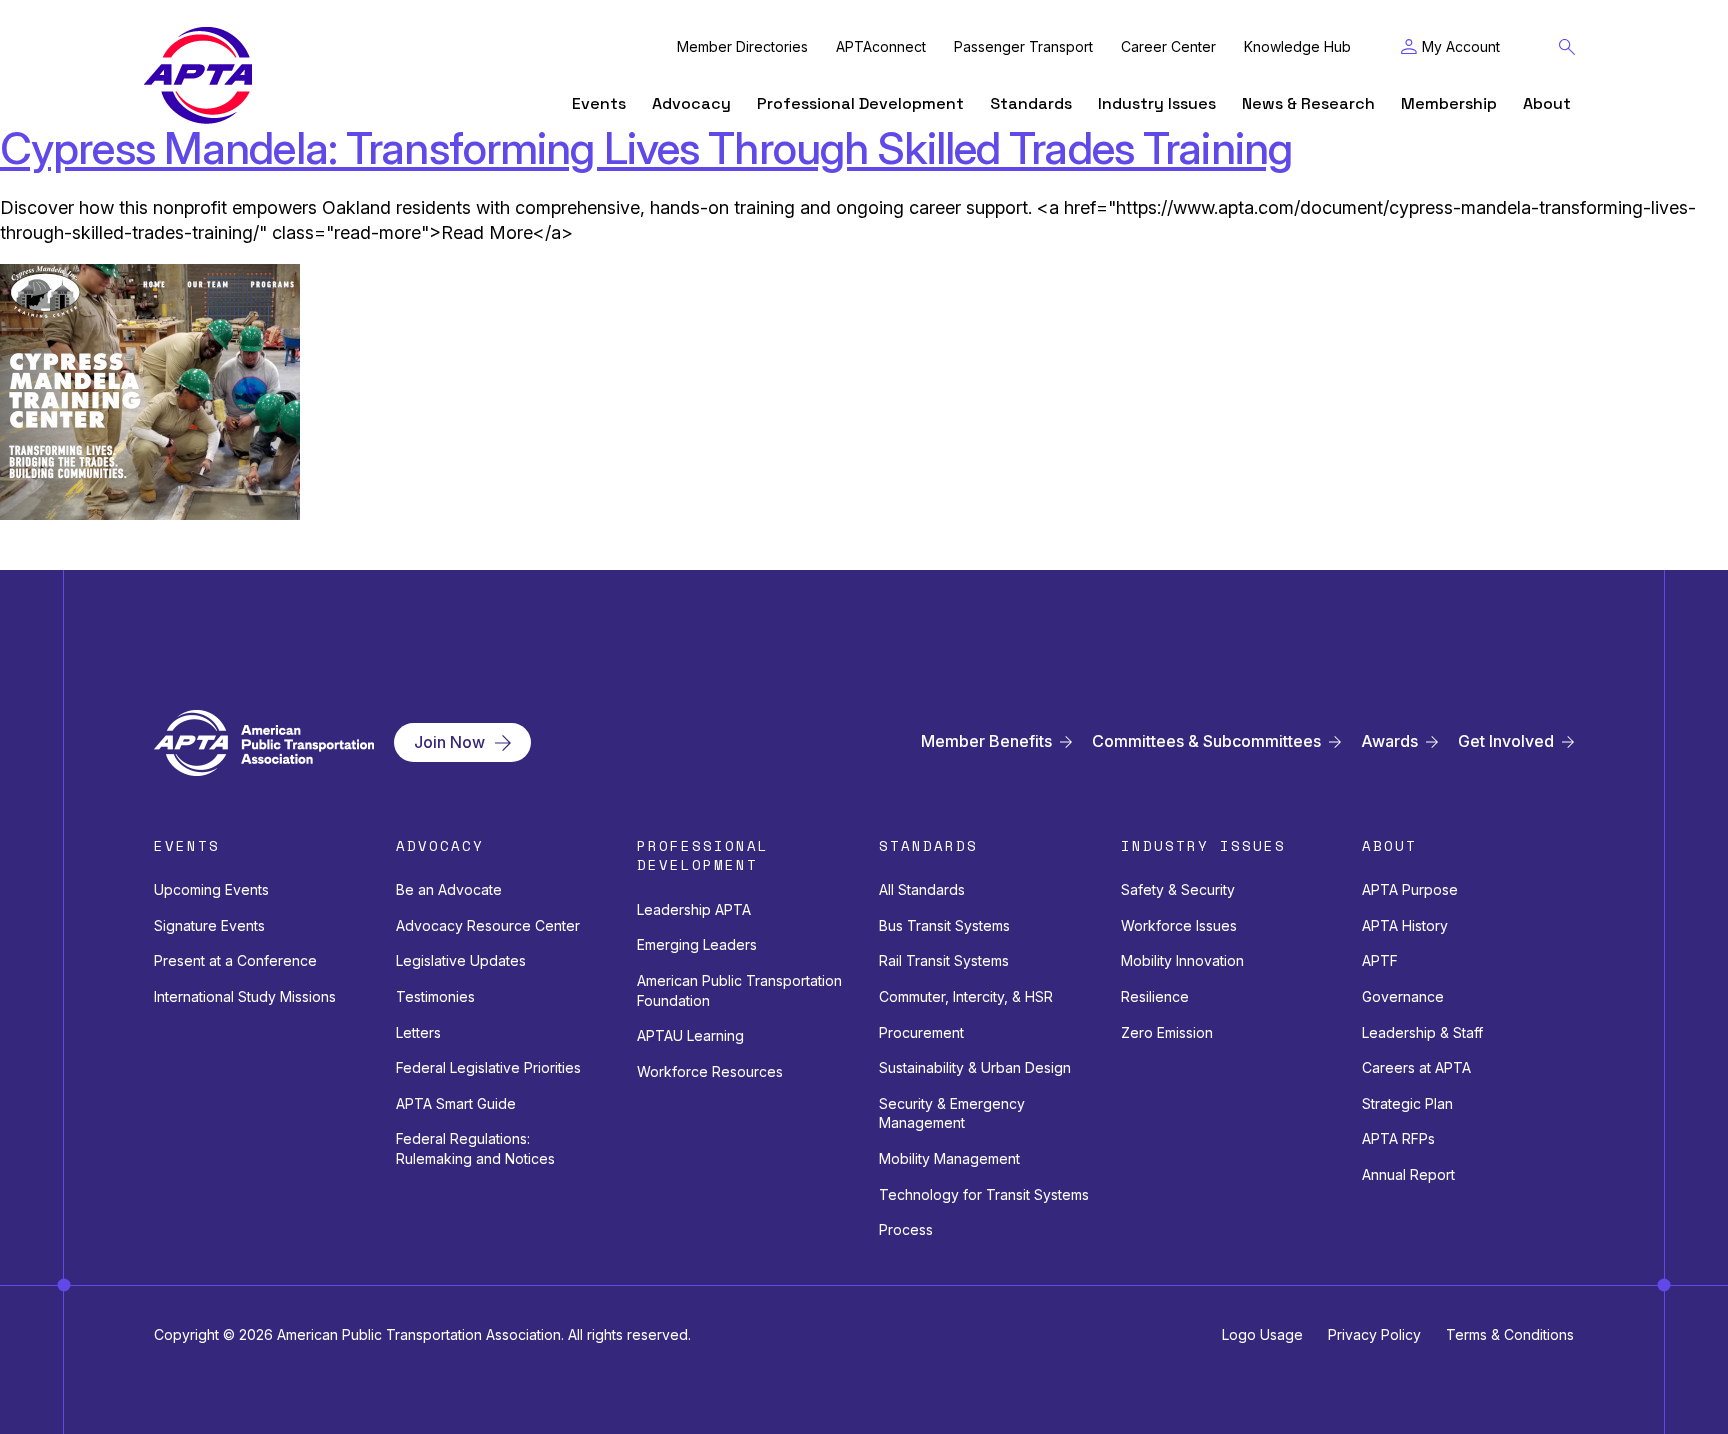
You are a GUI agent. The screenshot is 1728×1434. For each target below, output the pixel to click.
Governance (1403, 996)
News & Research (1308, 103)
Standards (1031, 103)
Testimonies (435, 996)
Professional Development (860, 103)
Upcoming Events (211, 889)
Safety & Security (1178, 889)
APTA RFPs (1398, 1138)
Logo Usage (1262, 1334)
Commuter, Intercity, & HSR (966, 996)
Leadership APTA (694, 909)
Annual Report (1408, 1174)
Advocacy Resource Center (488, 925)
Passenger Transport (1023, 47)
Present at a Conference (235, 960)
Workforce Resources (710, 1071)
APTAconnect (881, 47)
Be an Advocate (449, 889)
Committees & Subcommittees (1206, 741)
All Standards (922, 889)
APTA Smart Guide (456, 1103)
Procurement (921, 1032)
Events (599, 103)
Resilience (1155, 996)
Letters (418, 1032)
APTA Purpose (1410, 889)
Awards (1389, 741)
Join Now (449, 742)
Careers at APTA (1416, 1067)
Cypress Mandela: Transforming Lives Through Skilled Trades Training (646, 148)
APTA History (1405, 925)
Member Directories (742, 47)
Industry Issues (1157, 103)
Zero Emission (1167, 1032)
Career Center (1168, 47)
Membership (1449, 103)
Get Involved (1506, 741)
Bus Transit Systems (944, 925)
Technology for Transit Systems (984, 1194)
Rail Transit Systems (944, 960)
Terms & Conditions (1510, 1334)
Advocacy (691, 103)
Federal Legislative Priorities (488, 1067)
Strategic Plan (1407, 1103)
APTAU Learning (690, 1035)
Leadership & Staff (1422, 1032)
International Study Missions (245, 996)
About (1547, 103)
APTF (1380, 960)
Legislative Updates (461, 960)
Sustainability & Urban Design (975, 1067)
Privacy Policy (1374, 1334)
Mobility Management (949, 1158)
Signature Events (209, 925)
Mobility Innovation (1182, 960)
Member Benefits (986, 741)
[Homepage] (198, 75)
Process (906, 1229)
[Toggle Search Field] (1567, 47)
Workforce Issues (1179, 925)
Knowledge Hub (1297, 47)
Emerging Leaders (697, 944)
